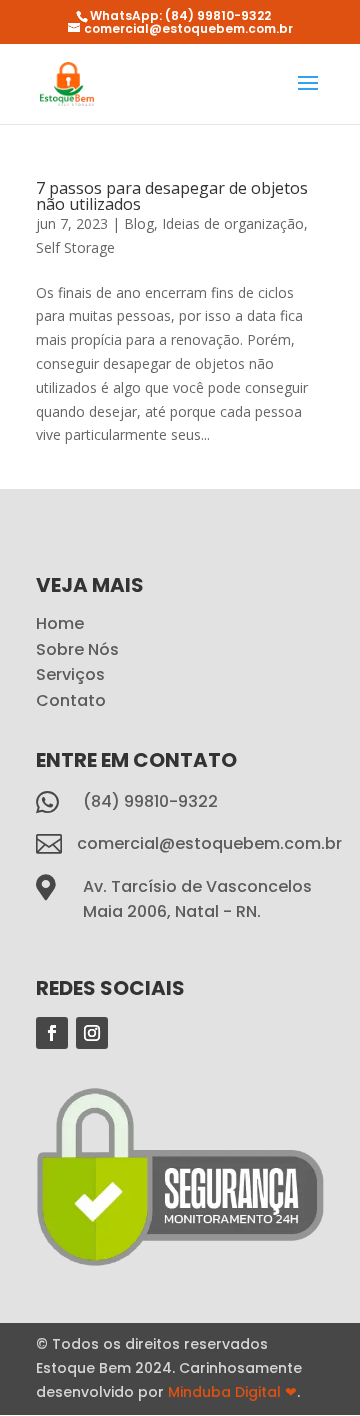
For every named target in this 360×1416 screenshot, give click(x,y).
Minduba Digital (232, 1392)
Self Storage (75, 247)
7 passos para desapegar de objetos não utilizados (172, 196)
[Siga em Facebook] (52, 1033)
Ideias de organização (233, 223)
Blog (139, 223)
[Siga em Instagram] (92, 1033)
